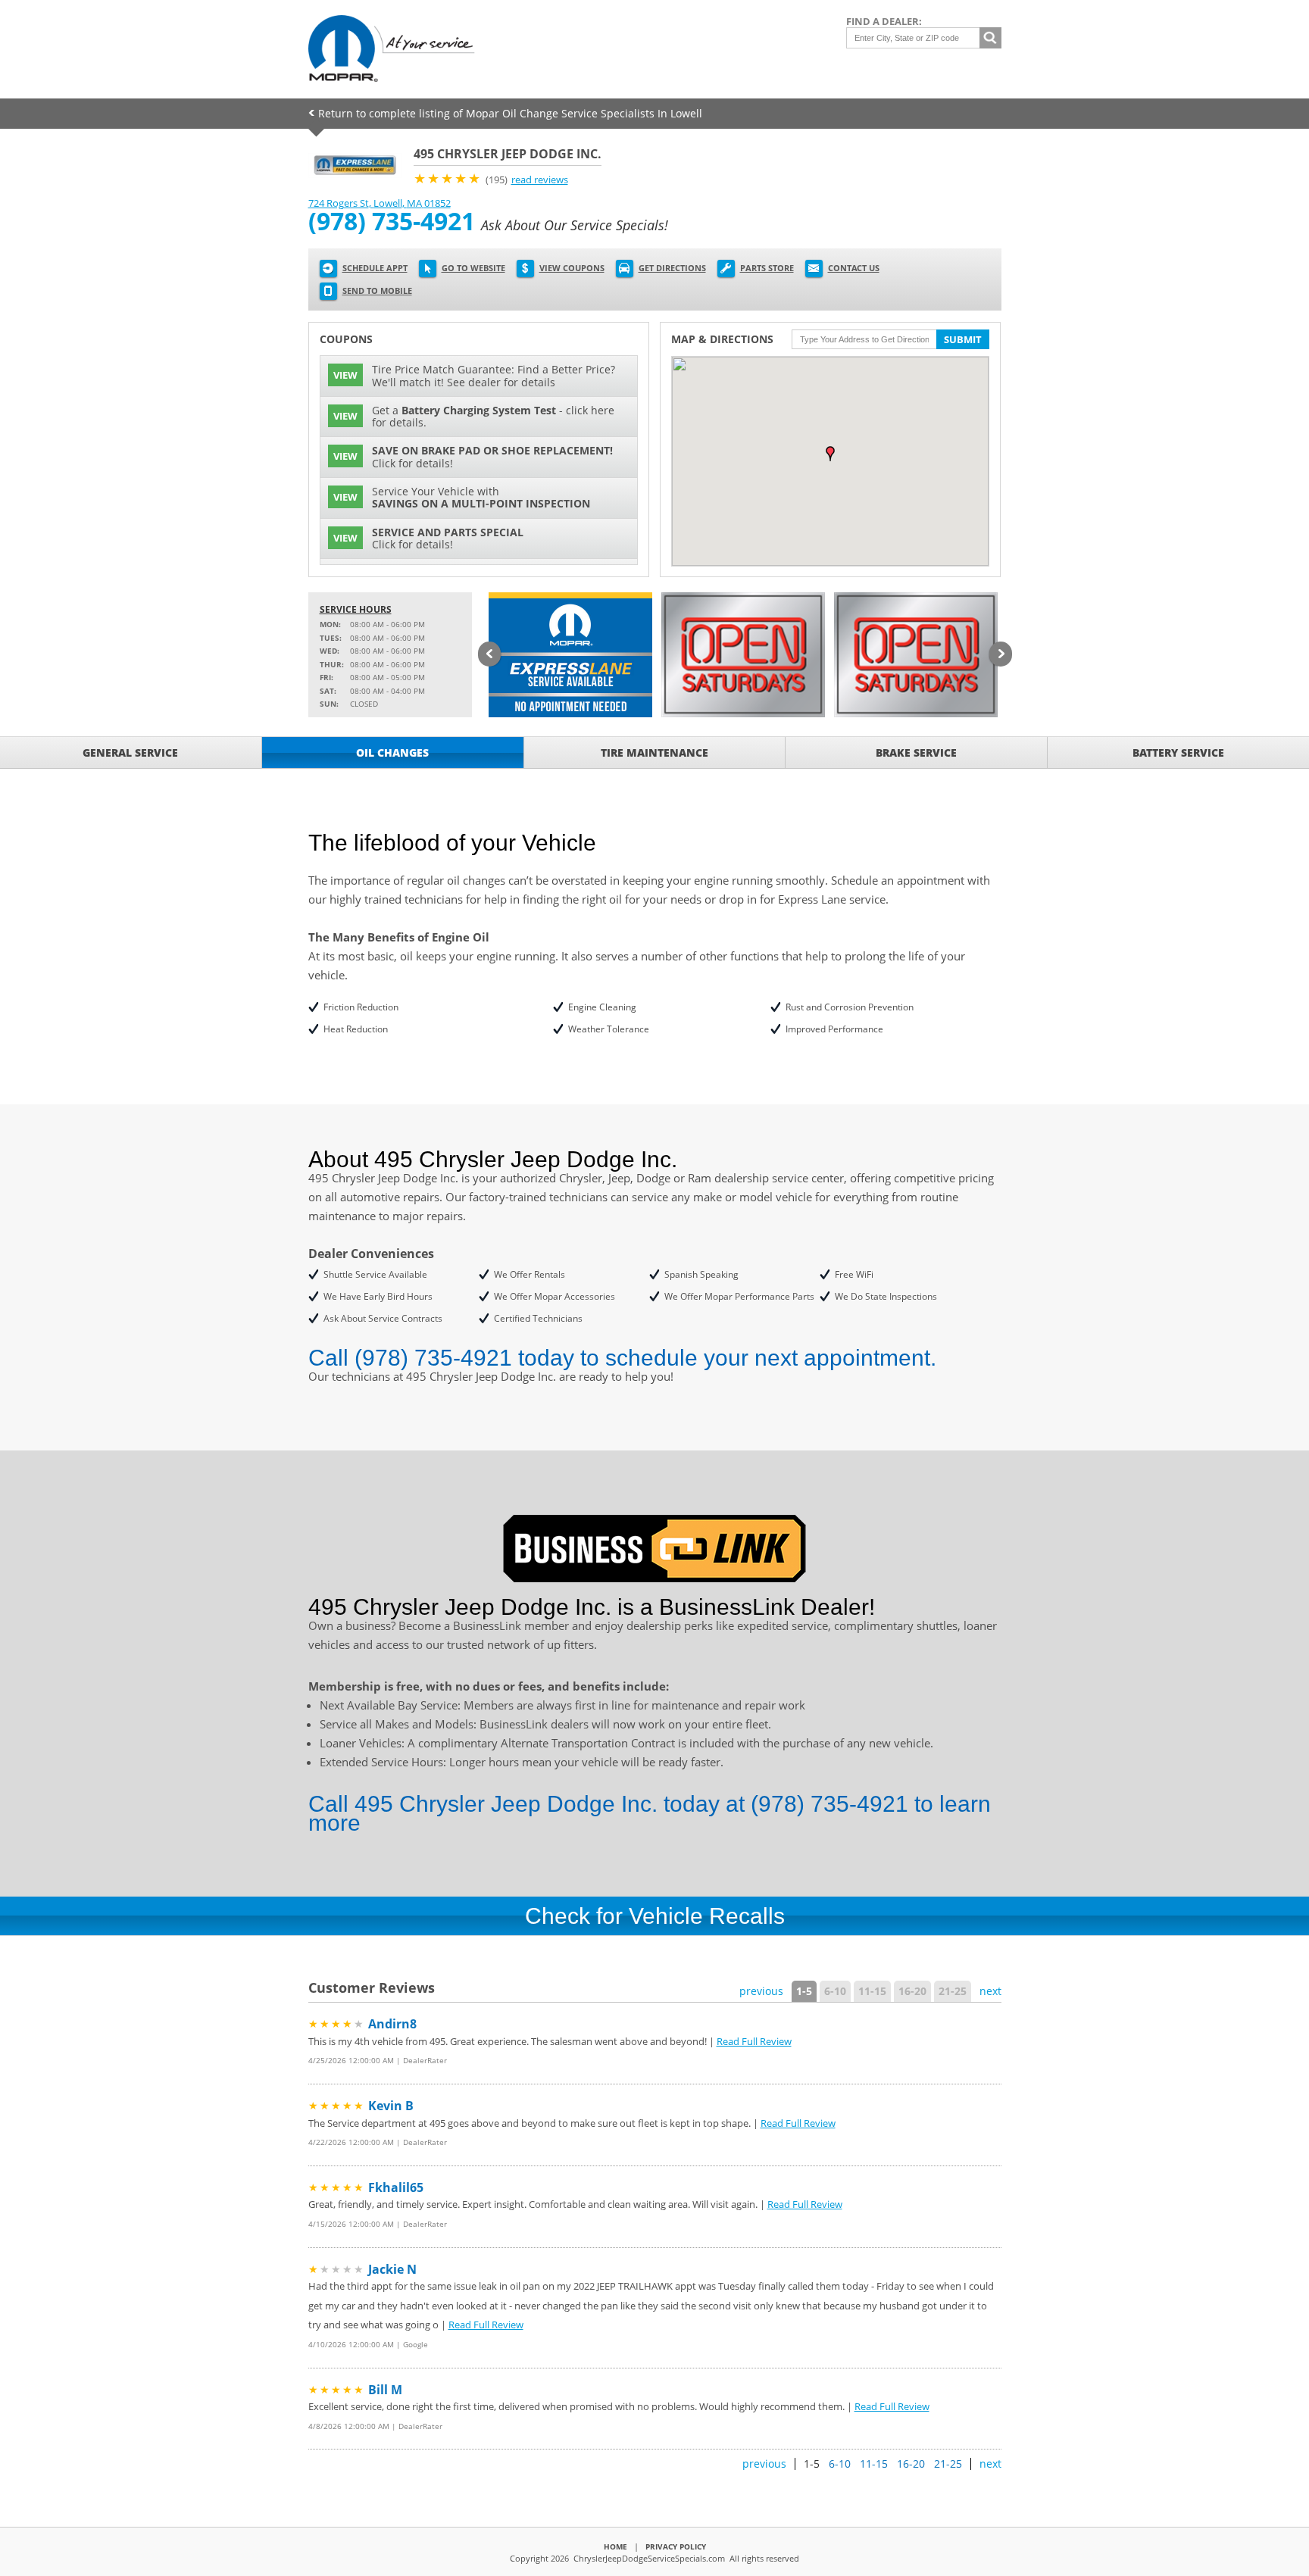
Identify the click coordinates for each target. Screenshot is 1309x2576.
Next (1001, 655)
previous (761, 1991)
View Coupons (572, 268)
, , (380, 203)
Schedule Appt (375, 268)
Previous (489, 655)
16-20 (912, 1991)
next (990, 1991)
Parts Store (767, 268)
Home (615, 2546)
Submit (963, 339)
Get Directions (672, 268)
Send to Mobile (377, 290)
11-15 (872, 1991)
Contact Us (854, 268)
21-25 (953, 1991)
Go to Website (473, 268)
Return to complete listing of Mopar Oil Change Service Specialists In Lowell (510, 113)
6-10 (835, 1991)
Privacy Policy (676, 2546)
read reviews (540, 180)
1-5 (804, 1991)
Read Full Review (754, 2041)
